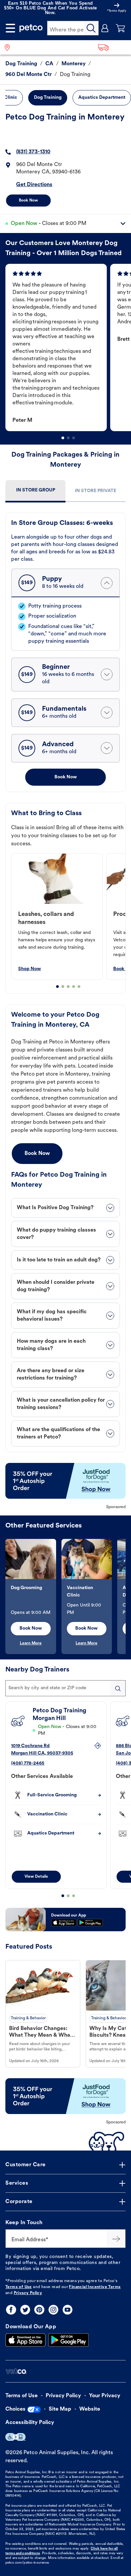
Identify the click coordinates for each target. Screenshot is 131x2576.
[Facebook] (11, 2310)
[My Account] (105, 28)
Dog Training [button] (48, 98)
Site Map (60, 2409)
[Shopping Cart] (121, 28)
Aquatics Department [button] (102, 98)
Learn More (31, 1643)
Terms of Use (19, 2287)
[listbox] (68, 347)
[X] (25, 2310)
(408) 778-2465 (28, 1763)
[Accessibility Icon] (15, 2437)
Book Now (28, 201)
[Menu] (10, 28)
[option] (58, 347)
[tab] (35, 491)
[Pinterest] (39, 2310)
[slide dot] (63, 438)
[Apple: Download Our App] (26, 2340)
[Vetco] (16, 2371)
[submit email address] (116, 2239)
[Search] (91, 28)
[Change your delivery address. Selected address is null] (112, 47)
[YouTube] (68, 2310)
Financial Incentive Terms (95, 2287)
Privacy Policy (28, 2293)
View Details (36, 1877)
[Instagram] (53, 2310)
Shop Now (30, 969)
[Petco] (31, 28)
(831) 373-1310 (33, 152)
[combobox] (65, 1688)
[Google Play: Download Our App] (69, 2340)
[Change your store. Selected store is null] (10, 47)
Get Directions (34, 185)
